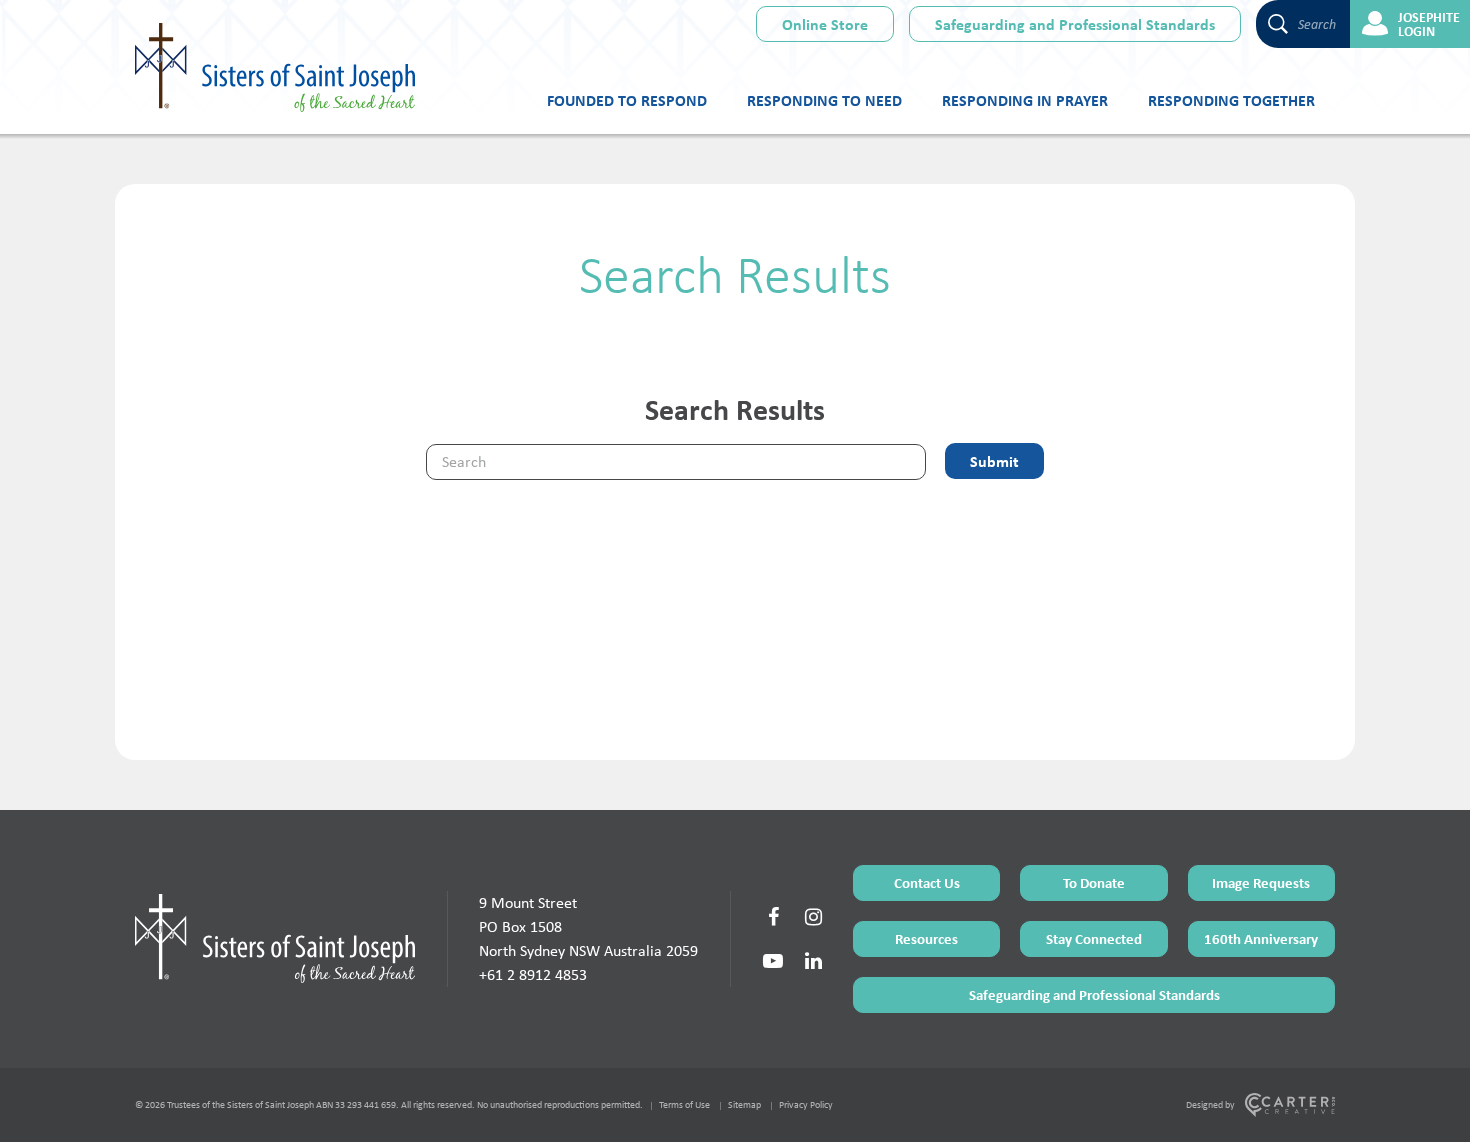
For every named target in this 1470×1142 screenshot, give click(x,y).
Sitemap (744, 1104)
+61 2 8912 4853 (533, 974)
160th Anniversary (1261, 938)
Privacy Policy (806, 1104)
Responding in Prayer (1025, 100)
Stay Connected (1094, 938)
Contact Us (927, 882)
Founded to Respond (627, 100)
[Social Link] (773, 917)
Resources (926, 938)
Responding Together (1231, 100)
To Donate (1094, 882)
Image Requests (1261, 882)
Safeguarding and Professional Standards (1075, 24)
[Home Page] (275, 938)
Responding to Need (824, 100)
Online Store (825, 24)
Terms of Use (684, 1104)
